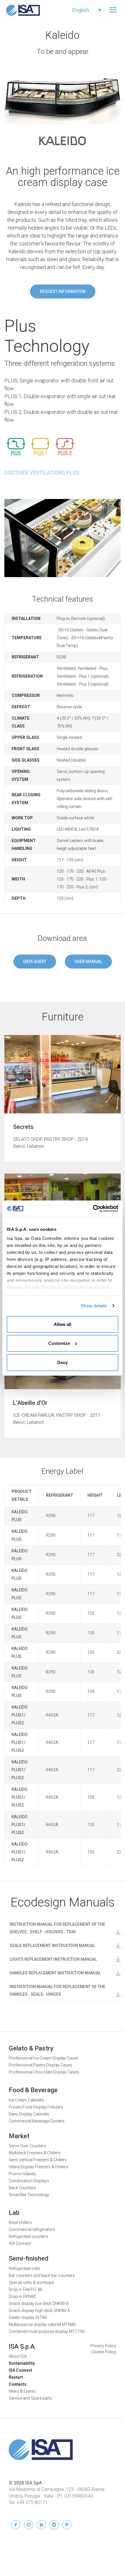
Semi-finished (28, 2258)
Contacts (18, 2384)
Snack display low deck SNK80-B (39, 2303)
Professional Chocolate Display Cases (44, 2072)
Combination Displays (29, 2181)
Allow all (63, 1324)
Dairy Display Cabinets (29, 2114)
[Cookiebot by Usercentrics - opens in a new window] (93, 1209)
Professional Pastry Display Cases (40, 2065)
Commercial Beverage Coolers (37, 2121)
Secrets (23, 1127)
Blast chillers (20, 2222)
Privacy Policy (103, 2346)
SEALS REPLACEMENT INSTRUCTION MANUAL (52, 1946)
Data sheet (35, 962)
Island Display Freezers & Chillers (39, 2167)
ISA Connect (20, 2243)
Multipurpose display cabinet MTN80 (42, 2324)
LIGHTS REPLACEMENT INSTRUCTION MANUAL (53, 1959)
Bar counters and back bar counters (42, 2275)
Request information (63, 291)
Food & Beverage (33, 2090)
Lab (14, 2213)
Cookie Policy (104, 2352)
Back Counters (22, 2188)
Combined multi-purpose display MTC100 (47, 2331)
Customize (59, 1343)
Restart (16, 2377)
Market (19, 2136)
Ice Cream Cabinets (26, 2100)
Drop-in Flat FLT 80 (26, 2289)
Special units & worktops (31, 2282)
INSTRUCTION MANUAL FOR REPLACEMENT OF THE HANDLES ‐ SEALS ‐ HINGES (57, 1990)
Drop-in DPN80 (22, 2296)
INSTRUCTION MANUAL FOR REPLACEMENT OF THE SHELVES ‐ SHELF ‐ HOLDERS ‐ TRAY (57, 1928)
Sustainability (22, 2363)
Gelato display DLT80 (28, 2317)
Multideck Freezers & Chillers (35, 2153)
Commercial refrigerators (32, 2229)
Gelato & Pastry (31, 2048)
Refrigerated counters (28, 2236)
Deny (63, 1362)
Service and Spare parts (30, 2398)
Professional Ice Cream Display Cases (44, 2058)
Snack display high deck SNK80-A (39, 2310)
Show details (94, 1306)
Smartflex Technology (29, 2195)
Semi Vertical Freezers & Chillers (38, 2160)
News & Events (22, 2391)
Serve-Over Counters (27, 2146)
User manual (88, 962)
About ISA (18, 2356)
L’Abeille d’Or (30, 1403)
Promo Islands (22, 2174)
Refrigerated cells (24, 2269)
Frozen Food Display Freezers (36, 2107)
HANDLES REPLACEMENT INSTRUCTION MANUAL (55, 1973)
